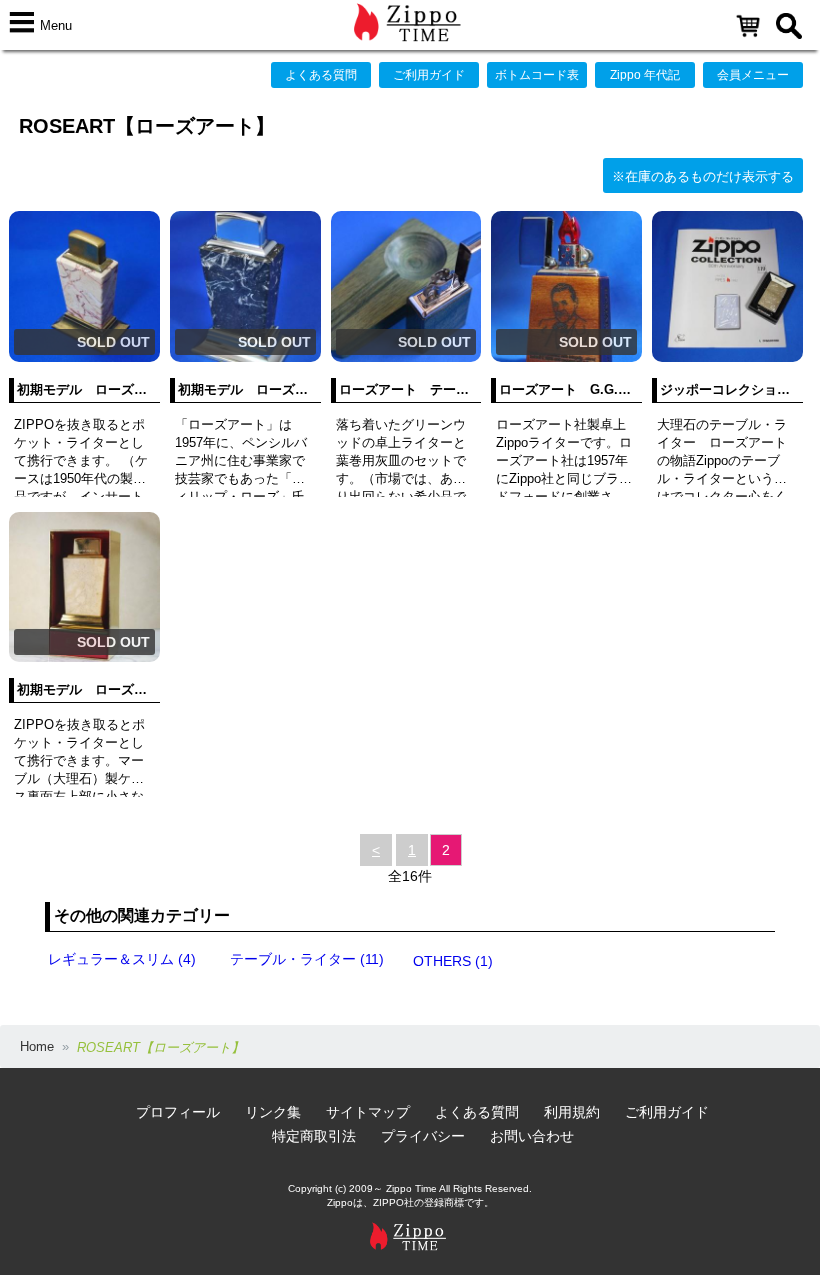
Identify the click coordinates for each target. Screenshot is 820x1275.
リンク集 (273, 1112)
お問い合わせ (532, 1136)
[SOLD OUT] (84, 357)
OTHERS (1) (453, 961)
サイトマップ (368, 1112)
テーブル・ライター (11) (307, 959)
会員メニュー (753, 75)
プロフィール (178, 1112)
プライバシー (423, 1136)
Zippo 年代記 (645, 75)
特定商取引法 (314, 1136)
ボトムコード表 (537, 75)
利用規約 (572, 1112)
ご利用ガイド (429, 75)
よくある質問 (321, 75)
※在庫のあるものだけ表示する (703, 176)
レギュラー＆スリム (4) (122, 959)
